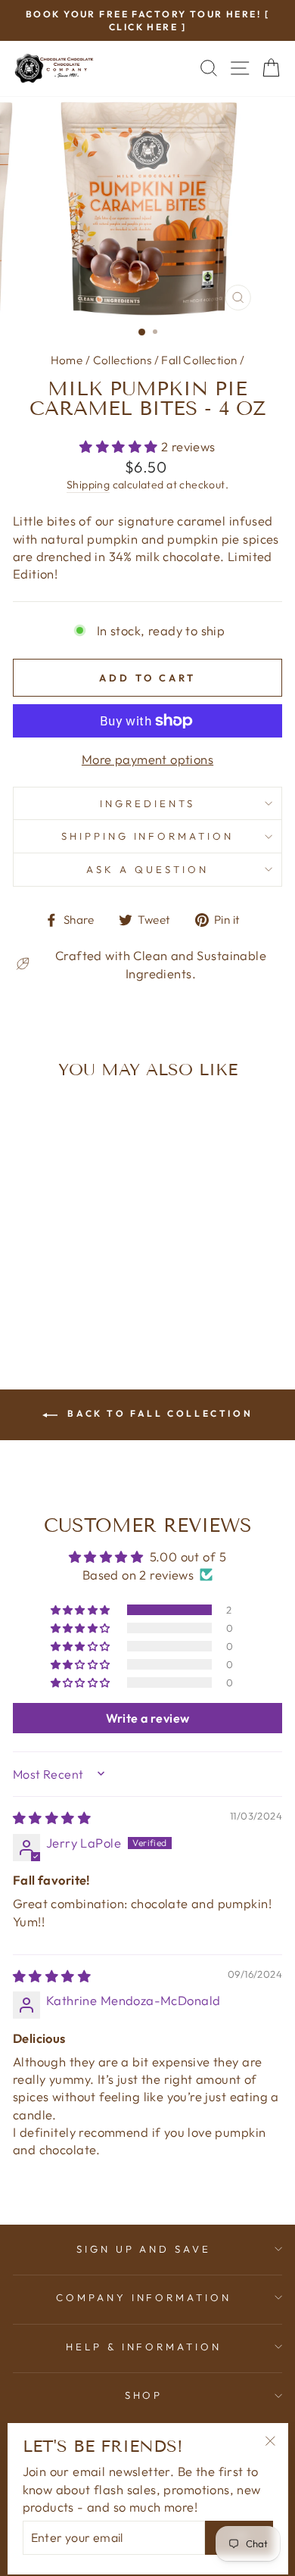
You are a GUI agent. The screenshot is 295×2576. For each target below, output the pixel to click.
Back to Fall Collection (158, 1413)
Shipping (88, 485)
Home (67, 360)
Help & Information (144, 2347)
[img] (52, 1818)
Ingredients (147, 803)
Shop (144, 2395)
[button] (120, 446)
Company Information (144, 2297)
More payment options (147, 759)
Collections (123, 360)
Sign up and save (144, 2249)
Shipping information (148, 836)
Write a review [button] (148, 1718)
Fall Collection (199, 360)
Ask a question (147, 869)
